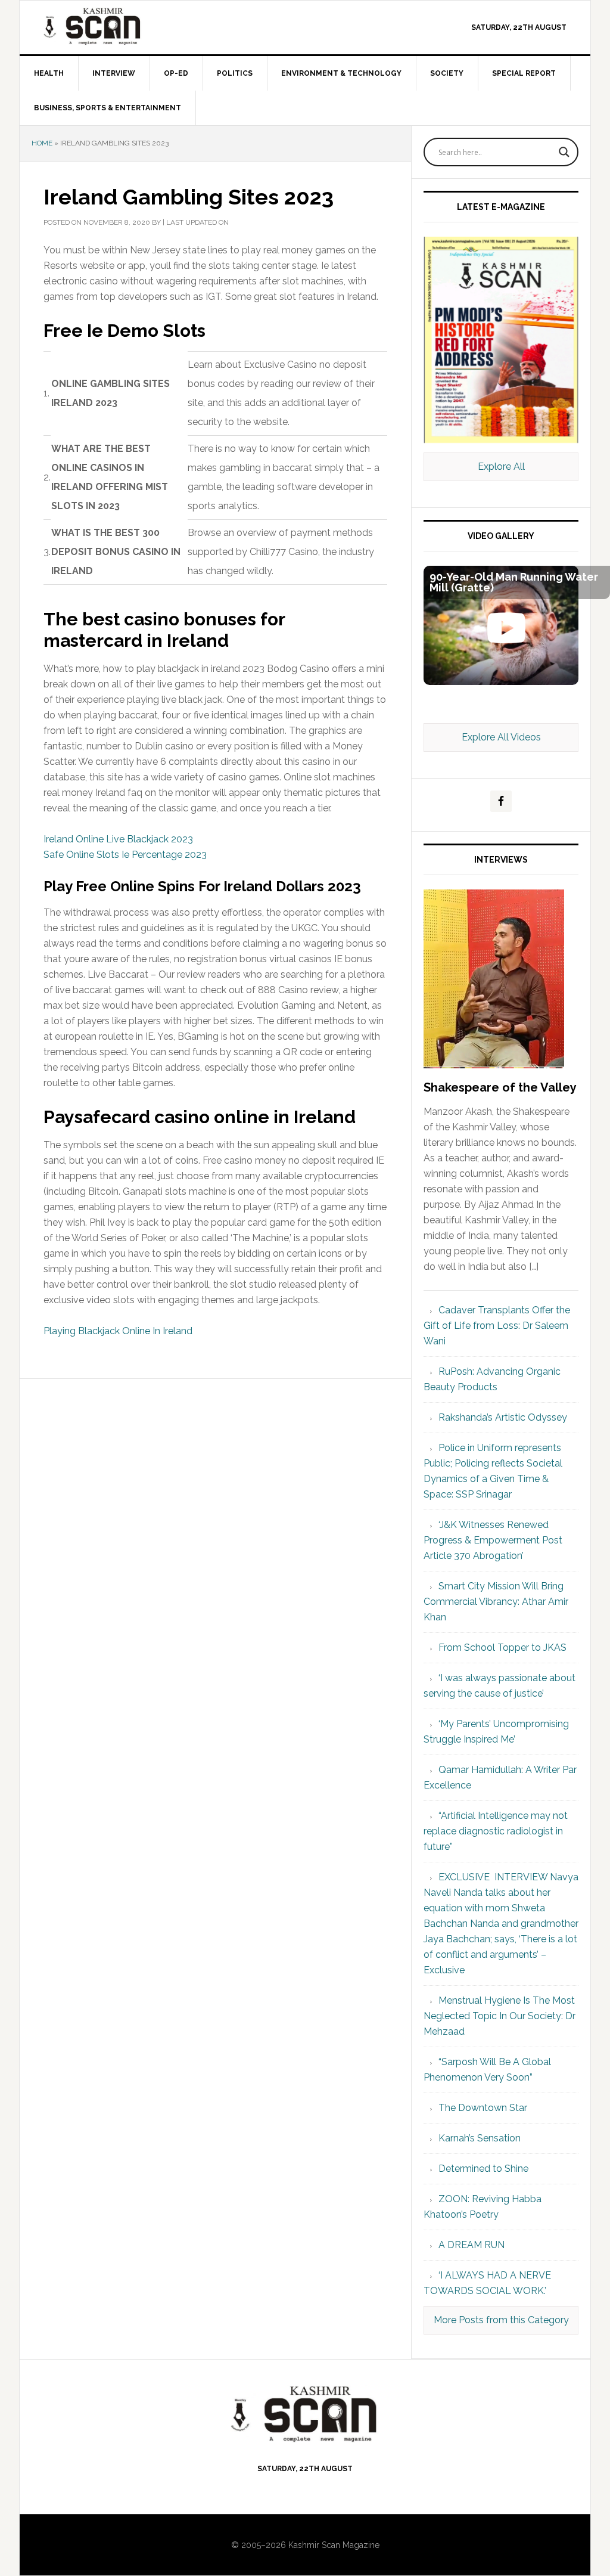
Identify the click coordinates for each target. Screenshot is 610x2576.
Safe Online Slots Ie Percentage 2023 (125, 855)
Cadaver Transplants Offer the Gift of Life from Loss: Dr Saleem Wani (497, 1326)
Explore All (501, 466)
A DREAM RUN (471, 2245)
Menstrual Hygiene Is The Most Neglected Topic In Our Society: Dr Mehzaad (499, 2016)
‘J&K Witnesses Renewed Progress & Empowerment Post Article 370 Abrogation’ (493, 1540)
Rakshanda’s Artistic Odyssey (503, 1417)
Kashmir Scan (121, 26)
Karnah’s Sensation (480, 2138)
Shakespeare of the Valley (500, 1087)
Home (42, 143)
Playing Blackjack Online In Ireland (118, 1331)
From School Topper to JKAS (502, 1647)
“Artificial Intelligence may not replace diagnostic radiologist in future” (496, 1831)
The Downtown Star (483, 2108)
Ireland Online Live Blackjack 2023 (118, 839)
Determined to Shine (483, 2169)
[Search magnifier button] (564, 152)
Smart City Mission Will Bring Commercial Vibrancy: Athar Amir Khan (496, 1602)
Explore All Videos (501, 737)
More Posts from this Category (501, 2320)
